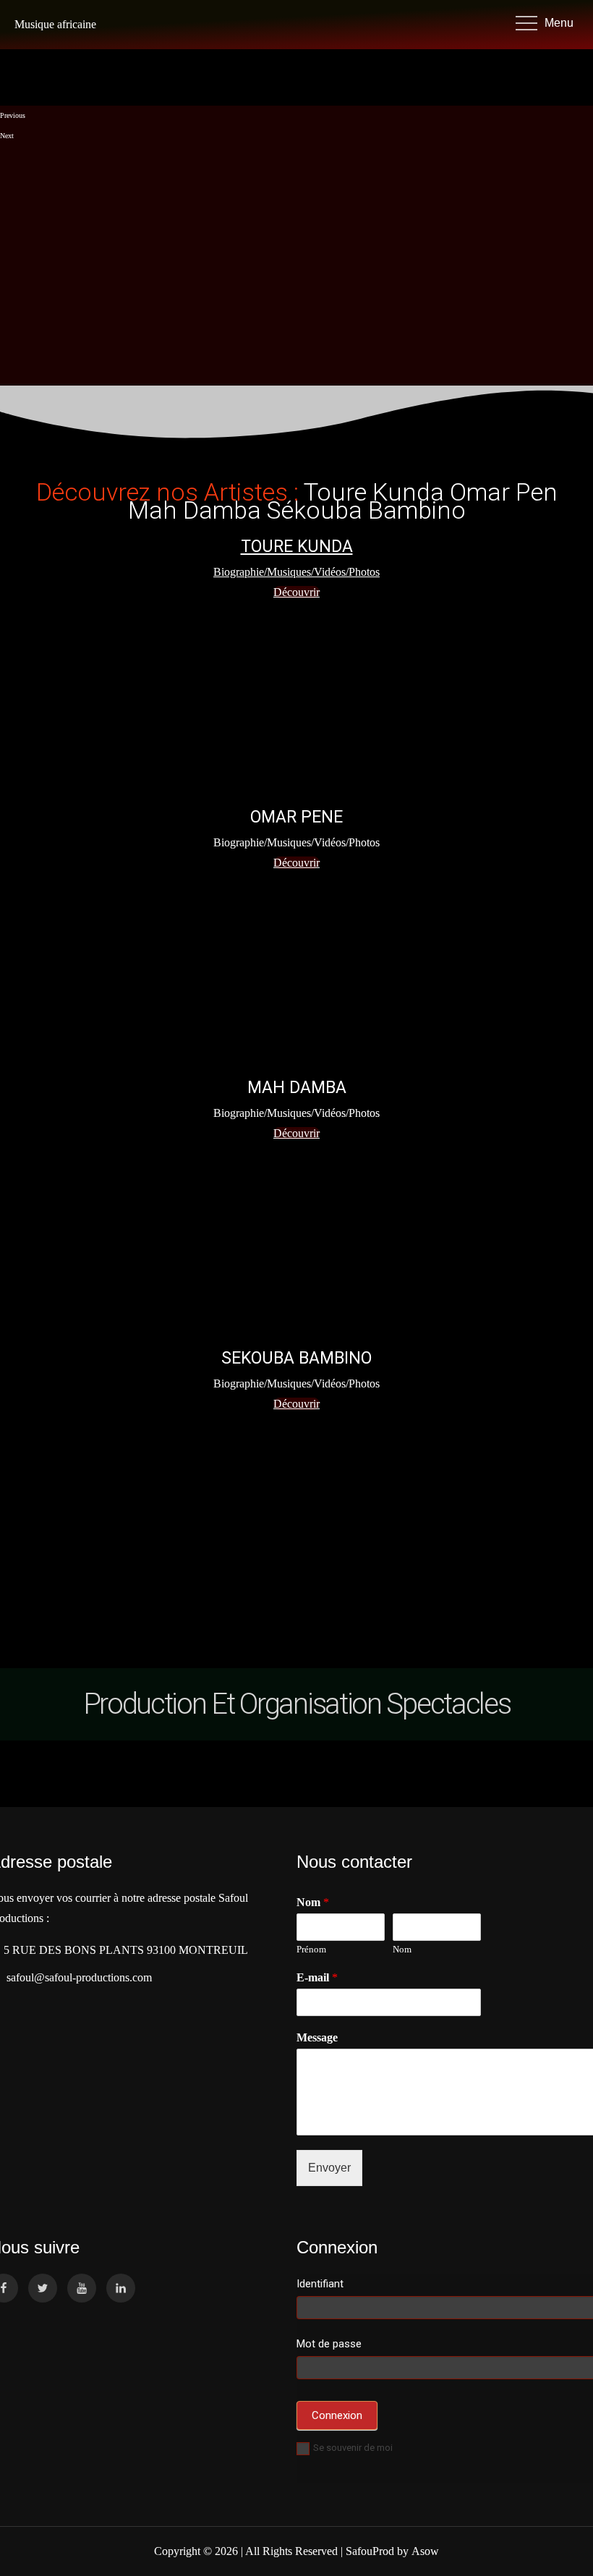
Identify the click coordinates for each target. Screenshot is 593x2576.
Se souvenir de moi (353, 2448)
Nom (402, 1949)
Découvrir (296, 863)
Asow (425, 2551)
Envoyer (329, 2168)
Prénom (311, 1949)
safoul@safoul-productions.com (76, 1977)
